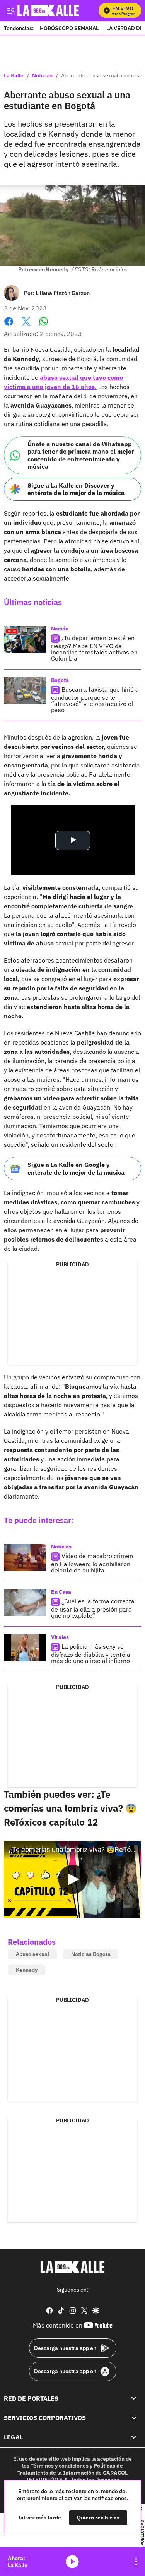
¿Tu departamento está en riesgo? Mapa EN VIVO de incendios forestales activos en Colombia (94, 648)
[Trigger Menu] (11, 10)
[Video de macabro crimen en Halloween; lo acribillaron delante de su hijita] (25, 1557)
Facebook (9, 326)
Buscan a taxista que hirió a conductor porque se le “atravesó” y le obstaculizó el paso (95, 700)
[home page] (73, 2267)
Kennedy (27, 1970)
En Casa (61, 1592)
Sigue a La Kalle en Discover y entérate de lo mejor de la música (76, 489)
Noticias (42, 76)
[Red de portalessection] (134, 2398)
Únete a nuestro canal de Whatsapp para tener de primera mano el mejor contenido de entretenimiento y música (81, 455)
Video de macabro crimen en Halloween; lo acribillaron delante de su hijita (92, 1563)
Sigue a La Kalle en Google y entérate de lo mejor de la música (76, 1168)
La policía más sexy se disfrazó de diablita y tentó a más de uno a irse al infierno (91, 1654)
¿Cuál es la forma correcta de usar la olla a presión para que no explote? (93, 1608)
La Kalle (14, 76)
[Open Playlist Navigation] (136, 2562)
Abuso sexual (32, 1954)
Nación (60, 629)
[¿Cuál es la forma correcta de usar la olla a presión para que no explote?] (25, 1603)
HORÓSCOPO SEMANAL (69, 28)
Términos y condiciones (60, 2466)
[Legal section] (134, 2437)
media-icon (72, 2562)
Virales (60, 1637)
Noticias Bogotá (91, 1954)
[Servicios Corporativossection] (134, 2418)
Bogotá (60, 680)
